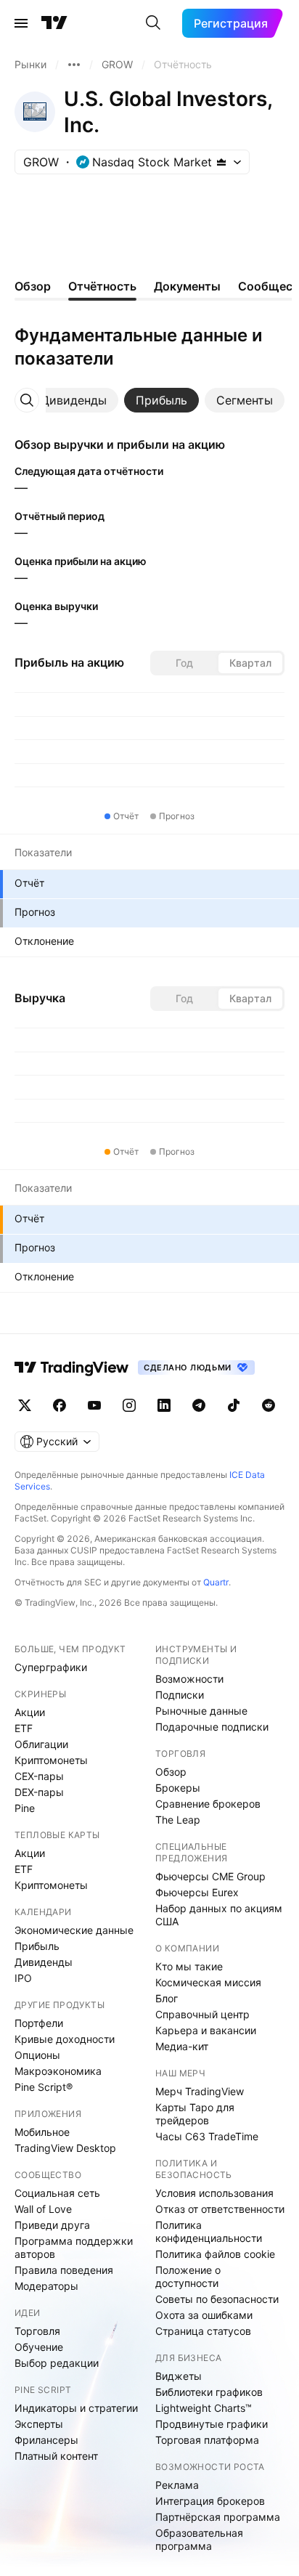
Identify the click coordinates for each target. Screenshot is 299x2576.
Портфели (39, 2023)
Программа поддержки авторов (74, 2247)
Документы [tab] (187, 286)
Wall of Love (43, 2209)
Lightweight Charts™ (204, 2408)
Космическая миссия (208, 1982)
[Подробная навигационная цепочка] (74, 65)
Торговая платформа (207, 2440)
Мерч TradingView (200, 2091)
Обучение (39, 2347)
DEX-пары (39, 1792)
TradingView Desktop (65, 2148)
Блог (167, 1998)
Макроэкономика (58, 2071)
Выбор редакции (57, 2363)
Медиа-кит (182, 2046)
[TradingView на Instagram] (129, 1405)
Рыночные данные (201, 1711)
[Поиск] (153, 23)
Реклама (177, 2485)
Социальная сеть (57, 2193)
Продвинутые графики (212, 2424)
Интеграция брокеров (210, 2501)
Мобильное (42, 2132)
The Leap (178, 1820)
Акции (30, 1712)
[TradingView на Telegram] (199, 1405)
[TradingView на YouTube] (94, 1405)
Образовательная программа (199, 2539)
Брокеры (178, 1788)
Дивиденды (44, 1962)
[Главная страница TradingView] (54, 23)
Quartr (216, 1582)
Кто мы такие (189, 1966)
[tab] (74, 400)
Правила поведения (64, 2270)
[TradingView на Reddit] (269, 1405)
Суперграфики (51, 1667)
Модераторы (46, 2286)
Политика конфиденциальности (209, 2231)
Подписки (180, 1695)
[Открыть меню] (21, 23)
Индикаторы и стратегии (76, 2408)
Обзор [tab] (33, 286)
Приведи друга (52, 2225)
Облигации (41, 1744)
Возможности (189, 1679)
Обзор (171, 1772)
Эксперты (39, 2424)
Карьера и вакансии (206, 2030)
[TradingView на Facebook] (60, 1405)
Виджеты (179, 2376)
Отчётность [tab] (102, 286)
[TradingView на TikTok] (234, 1405)
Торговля (37, 2331)
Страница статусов (203, 2331)
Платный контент (56, 2456)
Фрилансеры (46, 2440)
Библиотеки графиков (209, 2392)
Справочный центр (202, 2014)
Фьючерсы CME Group (210, 1876)
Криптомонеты (51, 1760)
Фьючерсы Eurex (197, 1892)
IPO (23, 1978)
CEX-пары (39, 1776)
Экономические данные (74, 1930)
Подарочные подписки (212, 1727)
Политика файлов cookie (215, 2254)
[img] (221, 162)
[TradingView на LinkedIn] (164, 1405)
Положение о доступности (188, 2276)
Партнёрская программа (218, 2517)
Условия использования (214, 2193)
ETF (24, 1728)
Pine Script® (44, 2087)
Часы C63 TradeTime (207, 2136)
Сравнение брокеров (208, 1804)
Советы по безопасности (217, 2299)
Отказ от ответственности (220, 2209)
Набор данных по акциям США (219, 1915)
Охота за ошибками (204, 2315)
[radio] (184, 663)
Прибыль (37, 1946)
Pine (25, 1808)
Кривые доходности (65, 2039)
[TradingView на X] (25, 1405)
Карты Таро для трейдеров (195, 2114)
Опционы (37, 2055)
